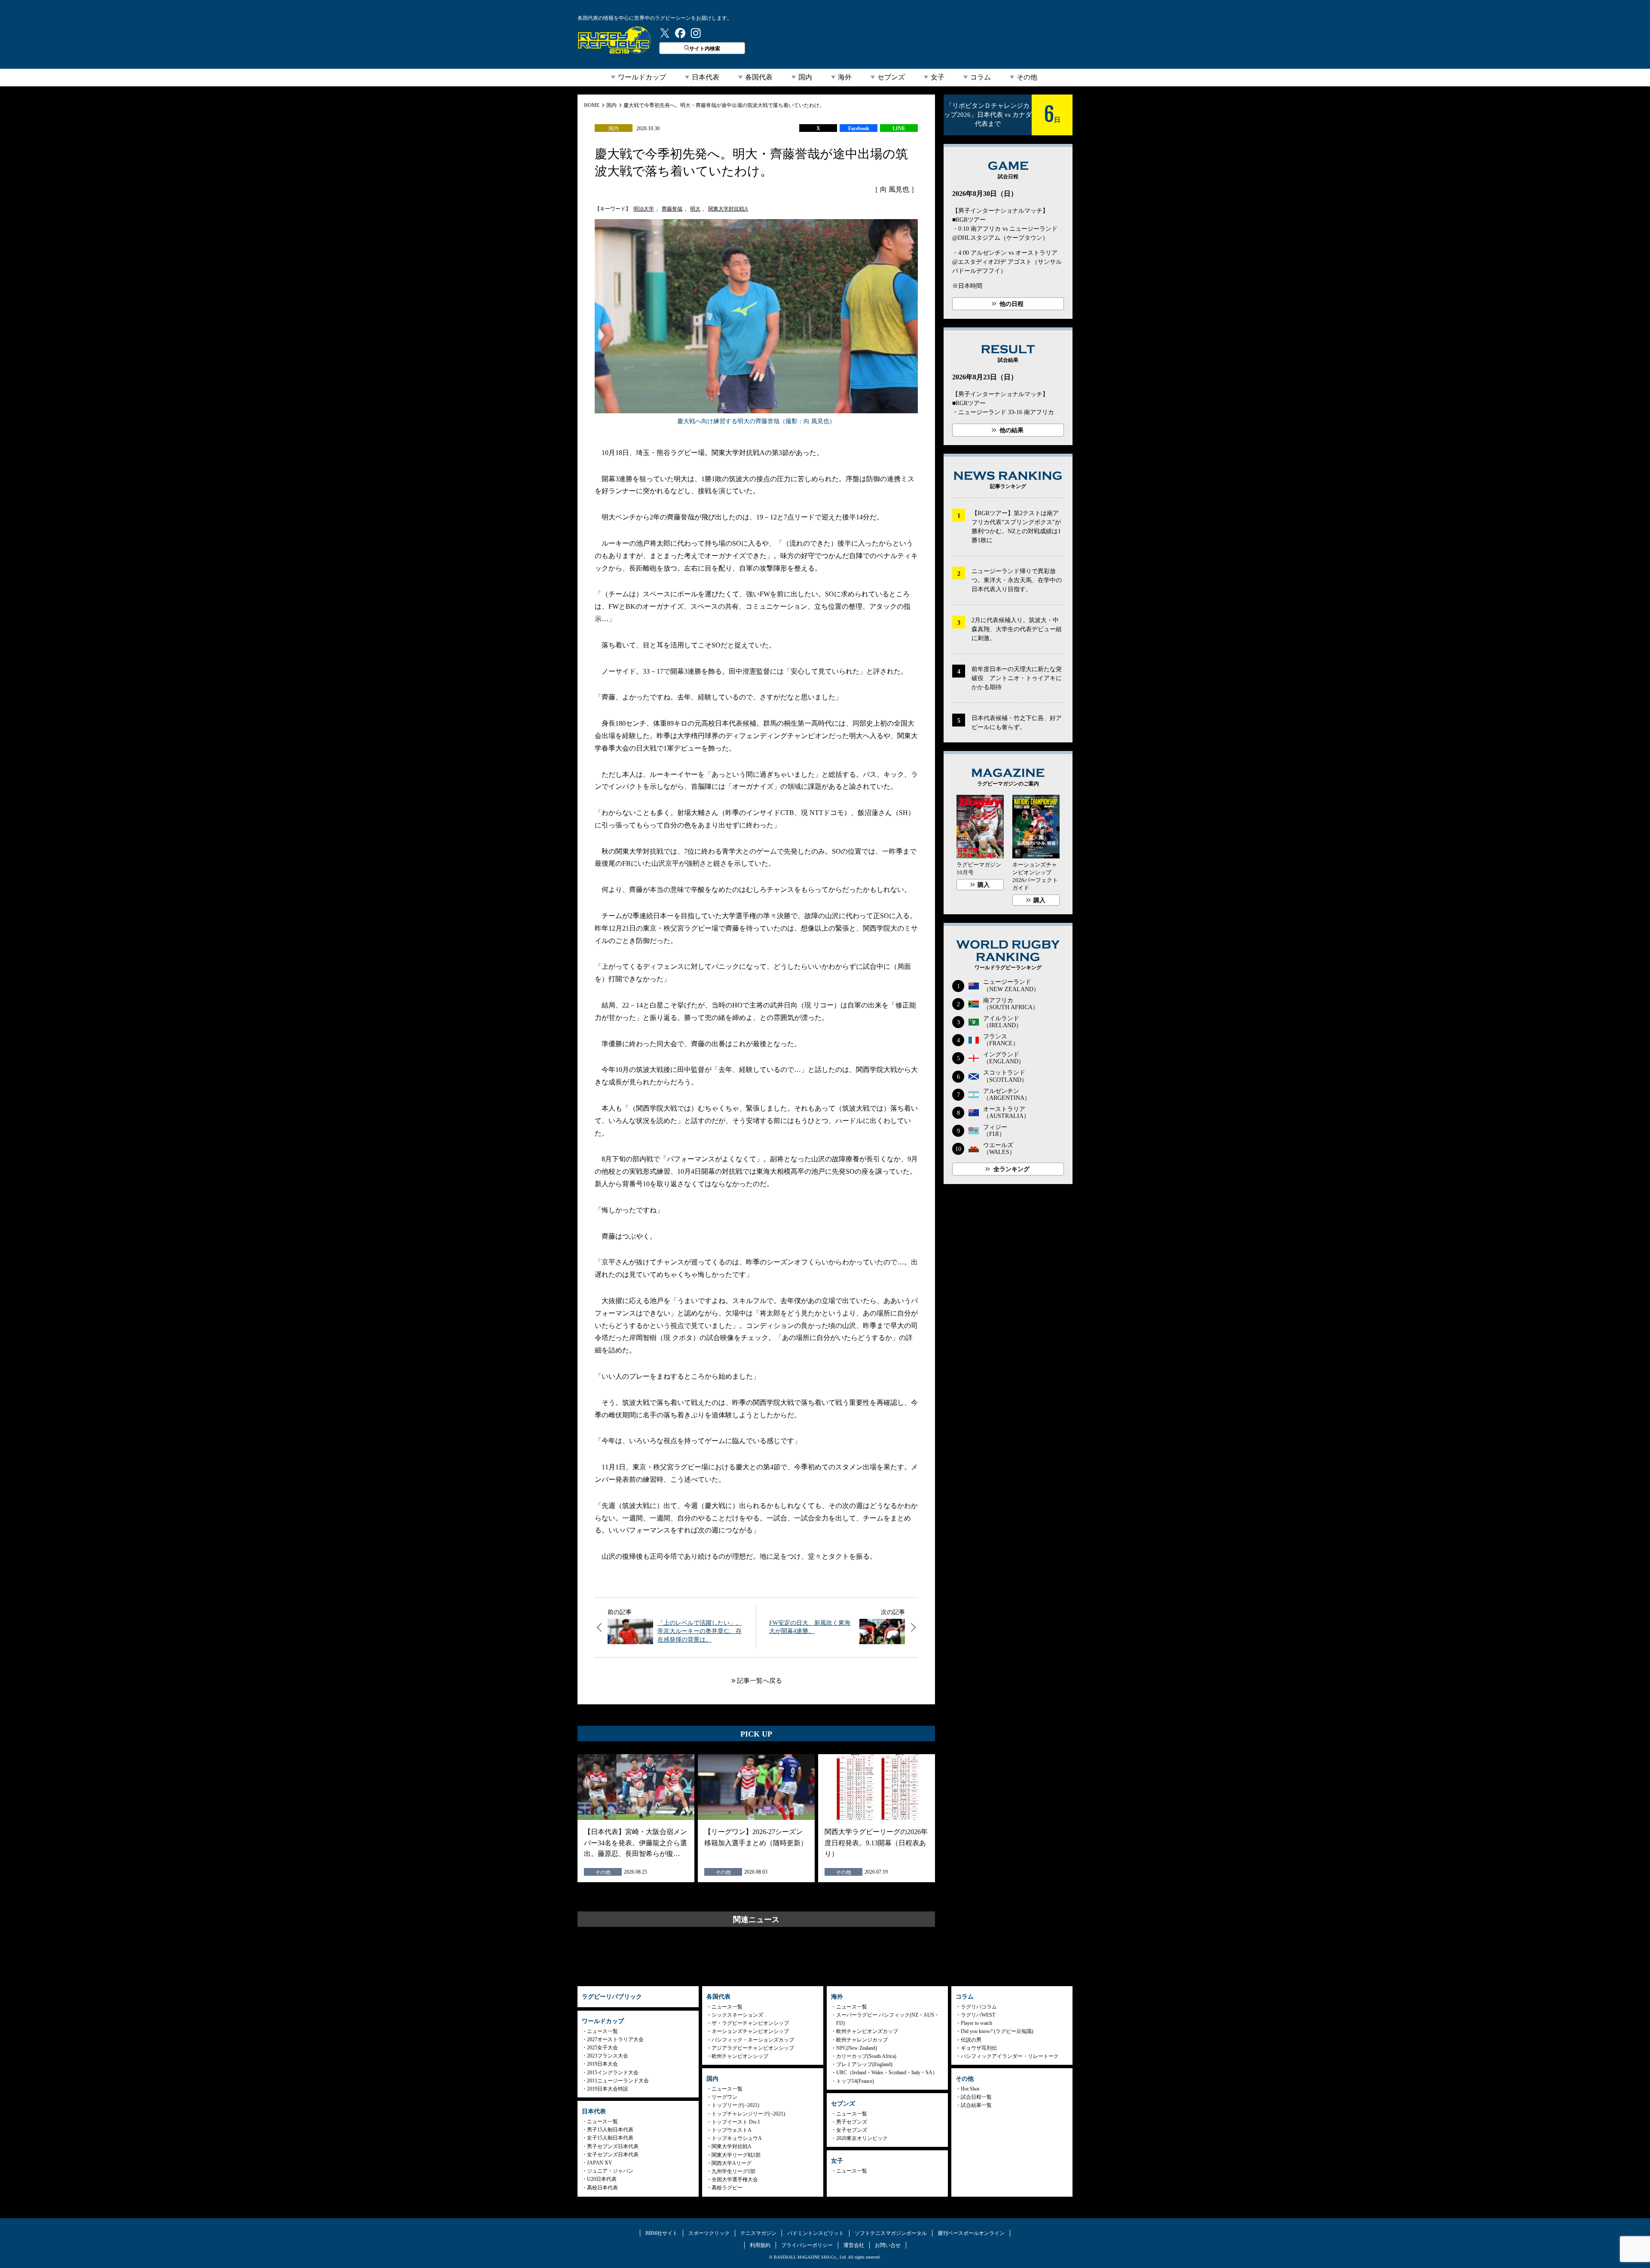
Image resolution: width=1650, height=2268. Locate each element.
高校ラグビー (727, 2188)
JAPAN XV (600, 2163)
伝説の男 (971, 2040)
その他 (1027, 77)
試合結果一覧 (976, 2105)
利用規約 (760, 2245)
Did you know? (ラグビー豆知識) (997, 2031)
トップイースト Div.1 (736, 2122)
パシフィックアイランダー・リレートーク (1010, 2056)
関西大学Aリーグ (732, 2163)
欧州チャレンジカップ (862, 2040)
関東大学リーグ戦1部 (736, 2155)
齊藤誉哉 (672, 209)
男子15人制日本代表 (610, 2130)
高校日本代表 (602, 2188)
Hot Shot (970, 2089)
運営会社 (854, 2245)
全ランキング (1011, 1169)
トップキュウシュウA (737, 2138)
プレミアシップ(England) (864, 2064)
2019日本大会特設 (608, 2089)
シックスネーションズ (737, 2015)
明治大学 (644, 209)
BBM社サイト (662, 2233)
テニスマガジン (758, 2233)
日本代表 (706, 77)
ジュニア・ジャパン (610, 2171)
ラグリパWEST (978, 2015)
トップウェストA (732, 2130)
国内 (805, 77)
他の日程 (1011, 304)
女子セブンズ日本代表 (613, 2155)
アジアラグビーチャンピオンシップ (753, 2048)
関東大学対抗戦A (728, 209)
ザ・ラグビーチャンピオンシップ (750, 2023)
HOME (592, 105)
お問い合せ (888, 2245)
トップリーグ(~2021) (735, 2105)
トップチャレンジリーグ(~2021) (748, 2114)
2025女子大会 (602, 2048)
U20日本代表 (602, 2179)
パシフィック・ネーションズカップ (753, 2040)
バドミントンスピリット (816, 2233)
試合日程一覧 (976, 2097)
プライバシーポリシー (807, 2245)
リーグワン (724, 2097)
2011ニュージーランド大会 (618, 2081)
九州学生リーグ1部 (733, 2171)
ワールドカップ (642, 77)
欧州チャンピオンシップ (740, 2056)
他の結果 (1011, 430)
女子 (938, 77)
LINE (899, 128)
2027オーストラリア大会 (615, 2039)
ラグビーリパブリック (614, 40)
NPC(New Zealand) (857, 2048)
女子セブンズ (852, 2130)
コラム (981, 77)
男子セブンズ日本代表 (613, 2146)
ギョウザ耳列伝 (979, 2048)
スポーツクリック (709, 2233)
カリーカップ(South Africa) (866, 2056)
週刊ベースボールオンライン (971, 2233)
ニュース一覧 (602, 2031)
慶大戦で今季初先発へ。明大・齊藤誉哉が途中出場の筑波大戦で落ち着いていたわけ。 (724, 105)
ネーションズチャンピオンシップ (750, 2031)
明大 (695, 209)
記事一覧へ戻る (759, 1681)
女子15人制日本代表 (610, 2138)
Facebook (859, 128)
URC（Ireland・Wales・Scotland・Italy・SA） (887, 2073)
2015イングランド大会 (613, 2073)
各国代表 (759, 77)
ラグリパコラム (979, 2007)
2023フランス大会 (608, 2056)
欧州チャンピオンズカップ (867, 2031)
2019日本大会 (602, 2064)
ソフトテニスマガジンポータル (891, 2233)
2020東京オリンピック (862, 2138)
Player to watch (976, 2023)
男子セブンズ (852, 2122)
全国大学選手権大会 (735, 2179)
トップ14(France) (855, 2081)
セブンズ (891, 77)
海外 (845, 77)
